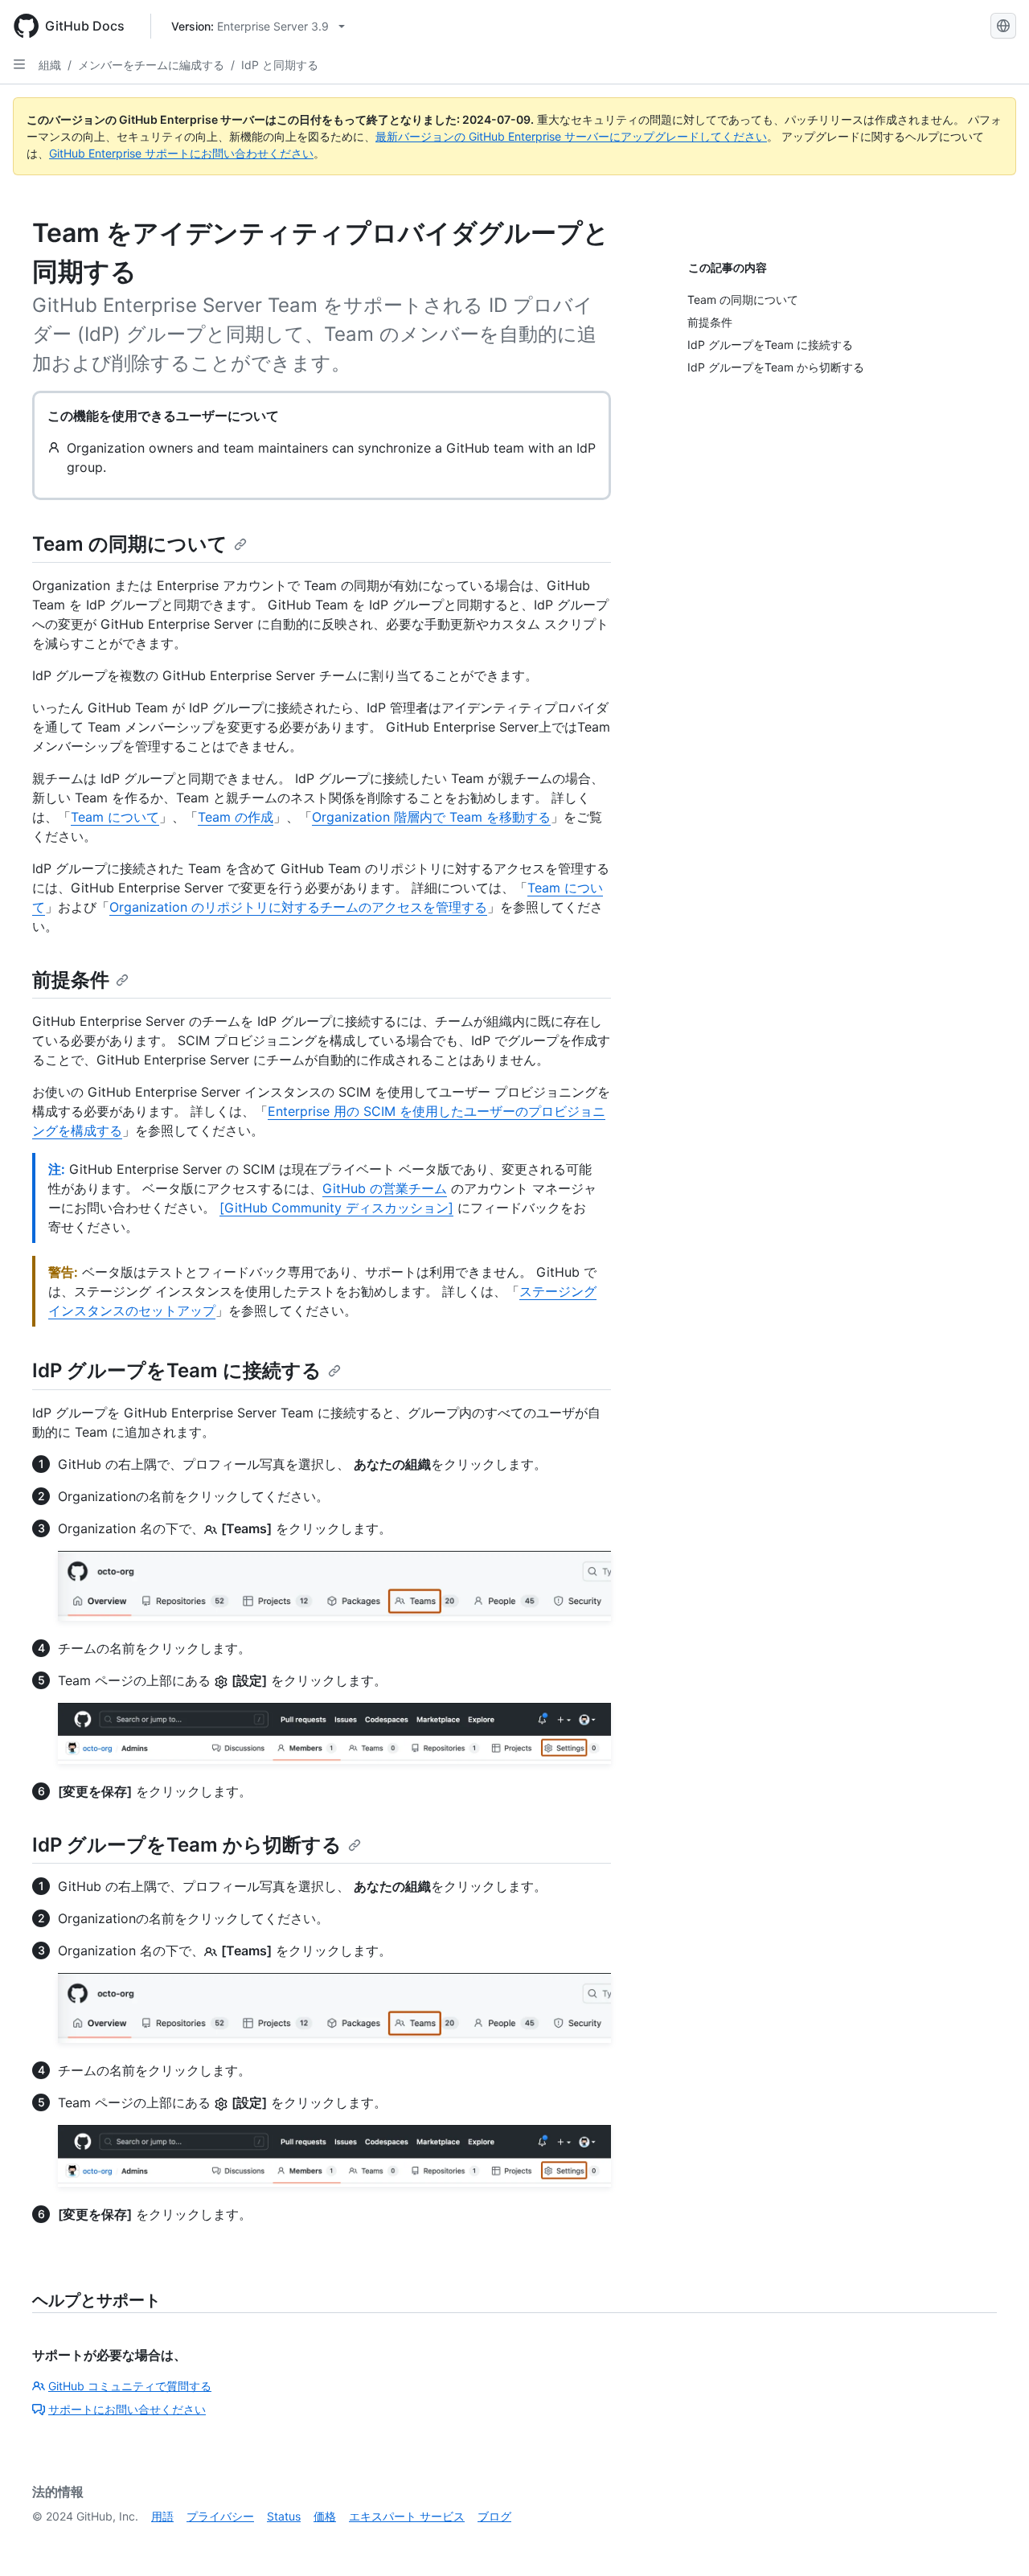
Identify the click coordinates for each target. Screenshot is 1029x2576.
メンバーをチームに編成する (151, 65)
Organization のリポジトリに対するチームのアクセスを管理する (298, 907)
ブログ (494, 2516)
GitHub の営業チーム (385, 1188)
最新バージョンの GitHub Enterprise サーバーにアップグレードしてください (571, 136)
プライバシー (220, 2516)
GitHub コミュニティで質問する (130, 2386)
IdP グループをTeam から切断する (187, 1845)
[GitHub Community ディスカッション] (336, 1208)
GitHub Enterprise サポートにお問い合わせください (181, 153)
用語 (162, 2516)
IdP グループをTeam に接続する (177, 1370)
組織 (50, 65)
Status (284, 2516)
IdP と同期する (280, 65)
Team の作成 (236, 817)
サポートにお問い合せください (127, 2409)
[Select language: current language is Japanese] (1003, 26)
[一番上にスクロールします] (994, 2541)
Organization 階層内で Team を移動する (431, 817)
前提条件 (71, 980)
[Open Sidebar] (19, 64)
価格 (325, 2516)
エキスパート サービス (407, 2516)
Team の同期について (130, 544)
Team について (115, 817)
